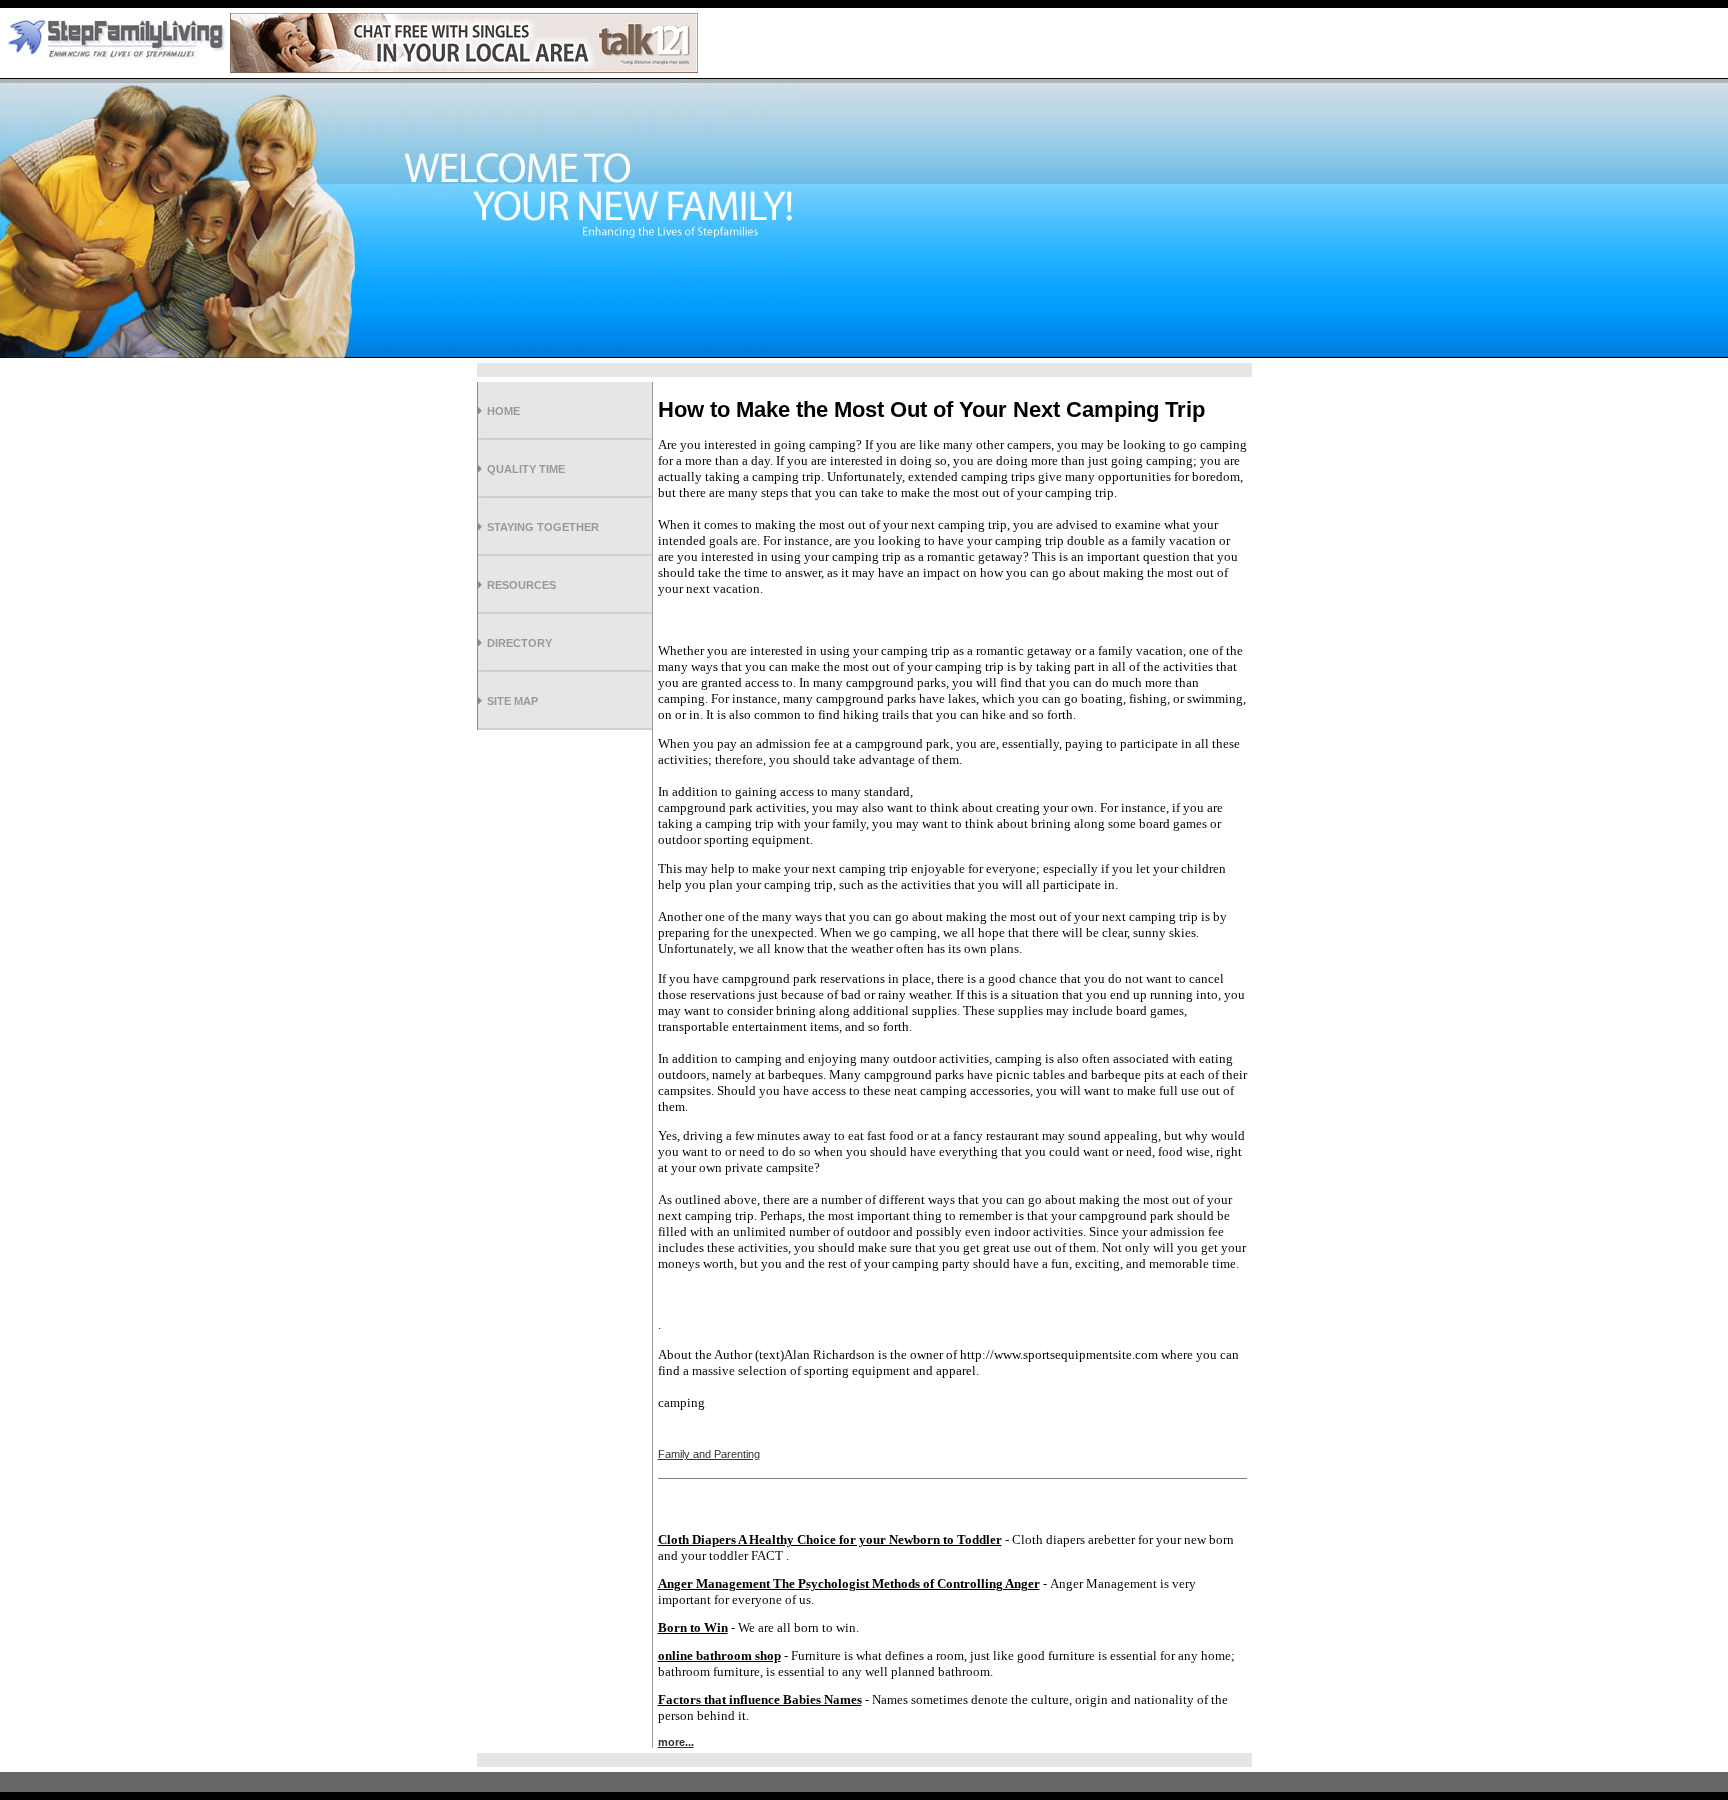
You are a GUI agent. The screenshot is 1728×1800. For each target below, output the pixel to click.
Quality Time (526, 469)
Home (503, 411)
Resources (521, 585)
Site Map (512, 701)
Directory (519, 643)
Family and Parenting (709, 1454)
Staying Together (543, 527)
